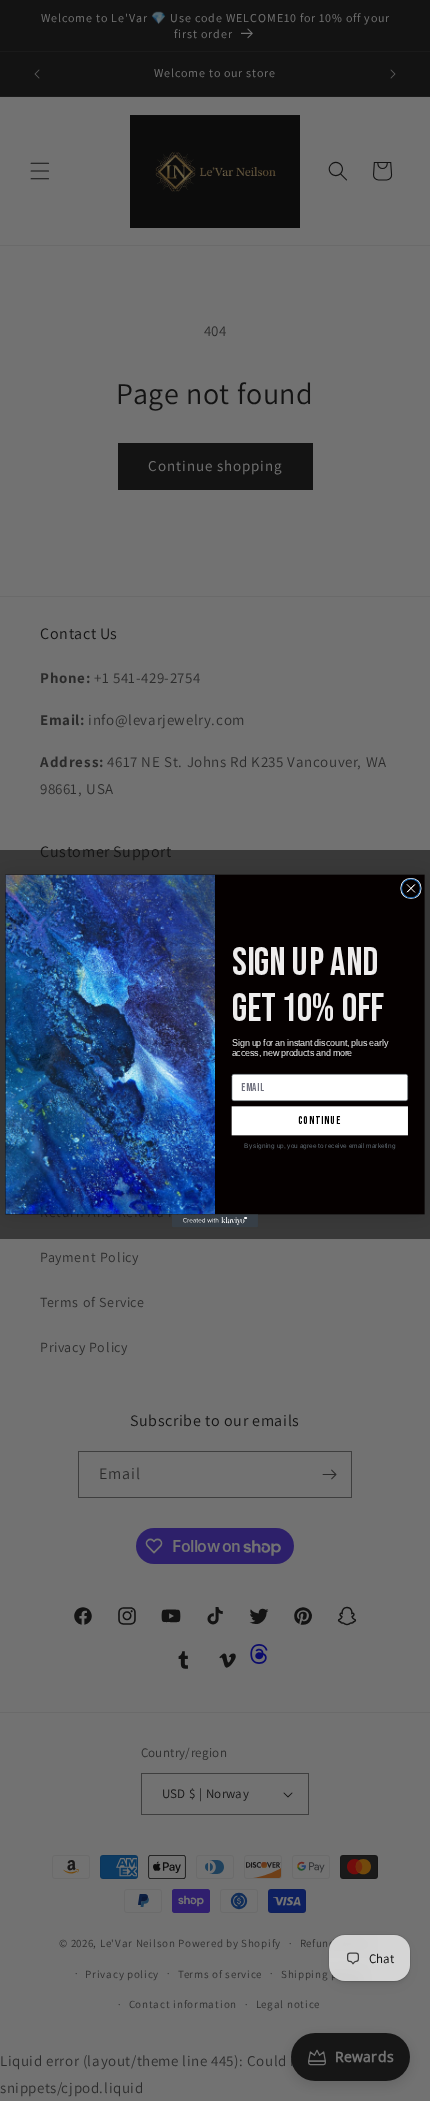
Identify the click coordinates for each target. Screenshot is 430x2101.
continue (320, 1120)
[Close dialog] (411, 888)
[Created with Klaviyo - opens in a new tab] (215, 1220)
